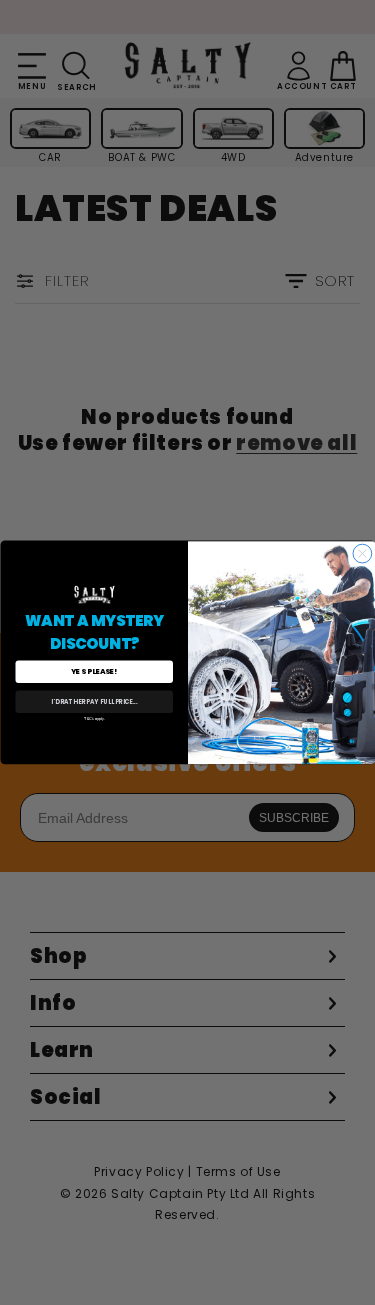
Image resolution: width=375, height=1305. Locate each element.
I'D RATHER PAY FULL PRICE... (94, 702)
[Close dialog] (362, 553)
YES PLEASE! (94, 672)
